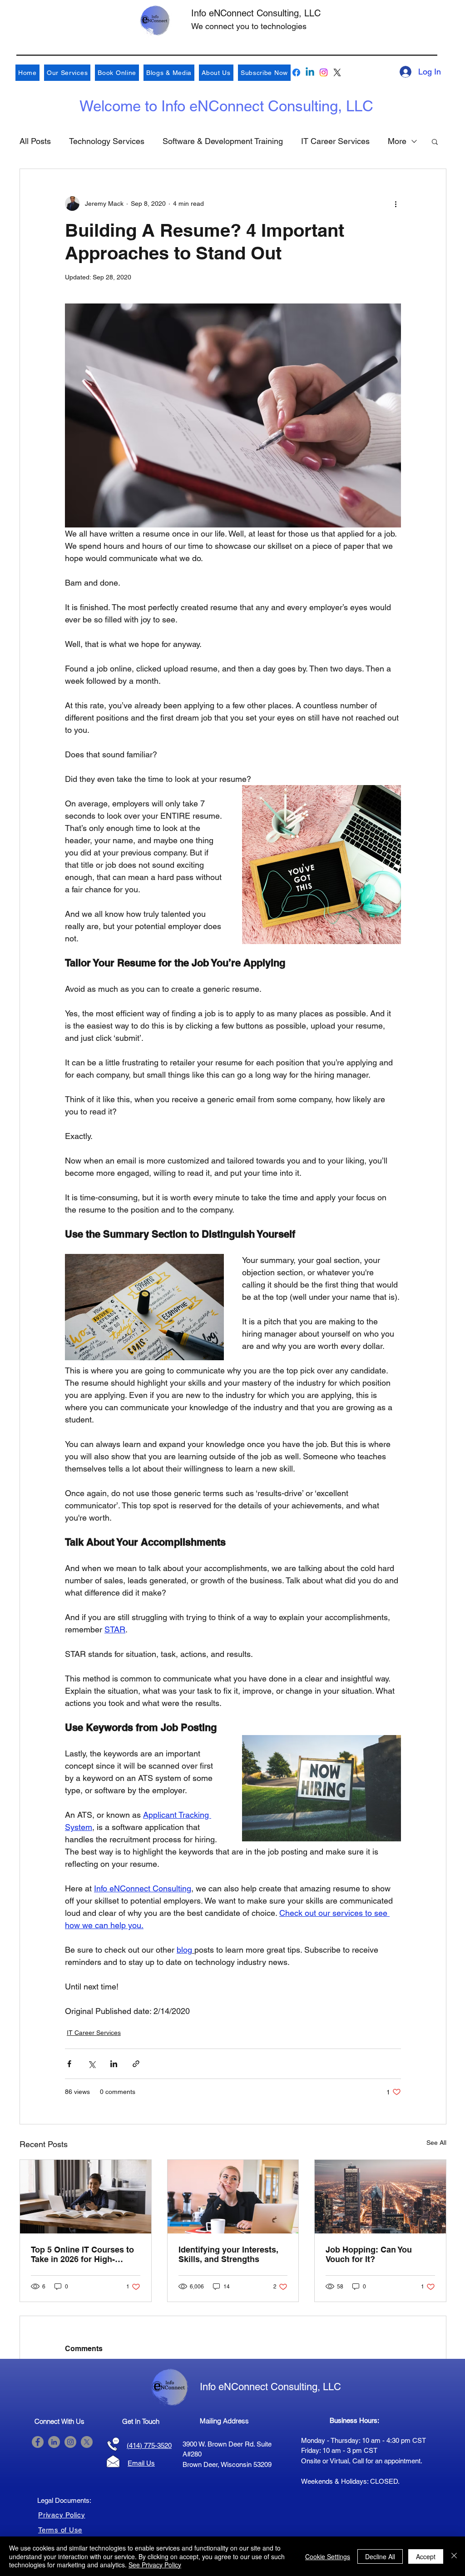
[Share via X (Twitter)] (92, 2064)
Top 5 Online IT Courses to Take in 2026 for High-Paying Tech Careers (82, 2254)
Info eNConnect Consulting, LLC (256, 13)
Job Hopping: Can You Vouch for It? (369, 2254)
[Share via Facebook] (69, 2064)
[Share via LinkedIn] (114, 2064)
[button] (435, 141)
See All (436, 2143)
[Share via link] (136, 2064)
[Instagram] (324, 72)
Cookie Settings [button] (328, 2556)
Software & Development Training (223, 141)
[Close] (454, 2556)
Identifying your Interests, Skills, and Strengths (228, 2254)
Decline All (380, 2556)
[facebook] (296, 72)
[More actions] (396, 204)
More (397, 141)
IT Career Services (335, 141)
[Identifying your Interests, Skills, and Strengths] (233, 2197)
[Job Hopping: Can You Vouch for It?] (380, 2197)
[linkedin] (310, 72)
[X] (337, 72)
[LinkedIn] (54, 2442)
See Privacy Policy (155, 2565)
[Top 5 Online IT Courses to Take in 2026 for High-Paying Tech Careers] (86, 2197)
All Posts (35, 141)
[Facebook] (38, 2442)
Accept (426, 2556)
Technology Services (107, 141)
